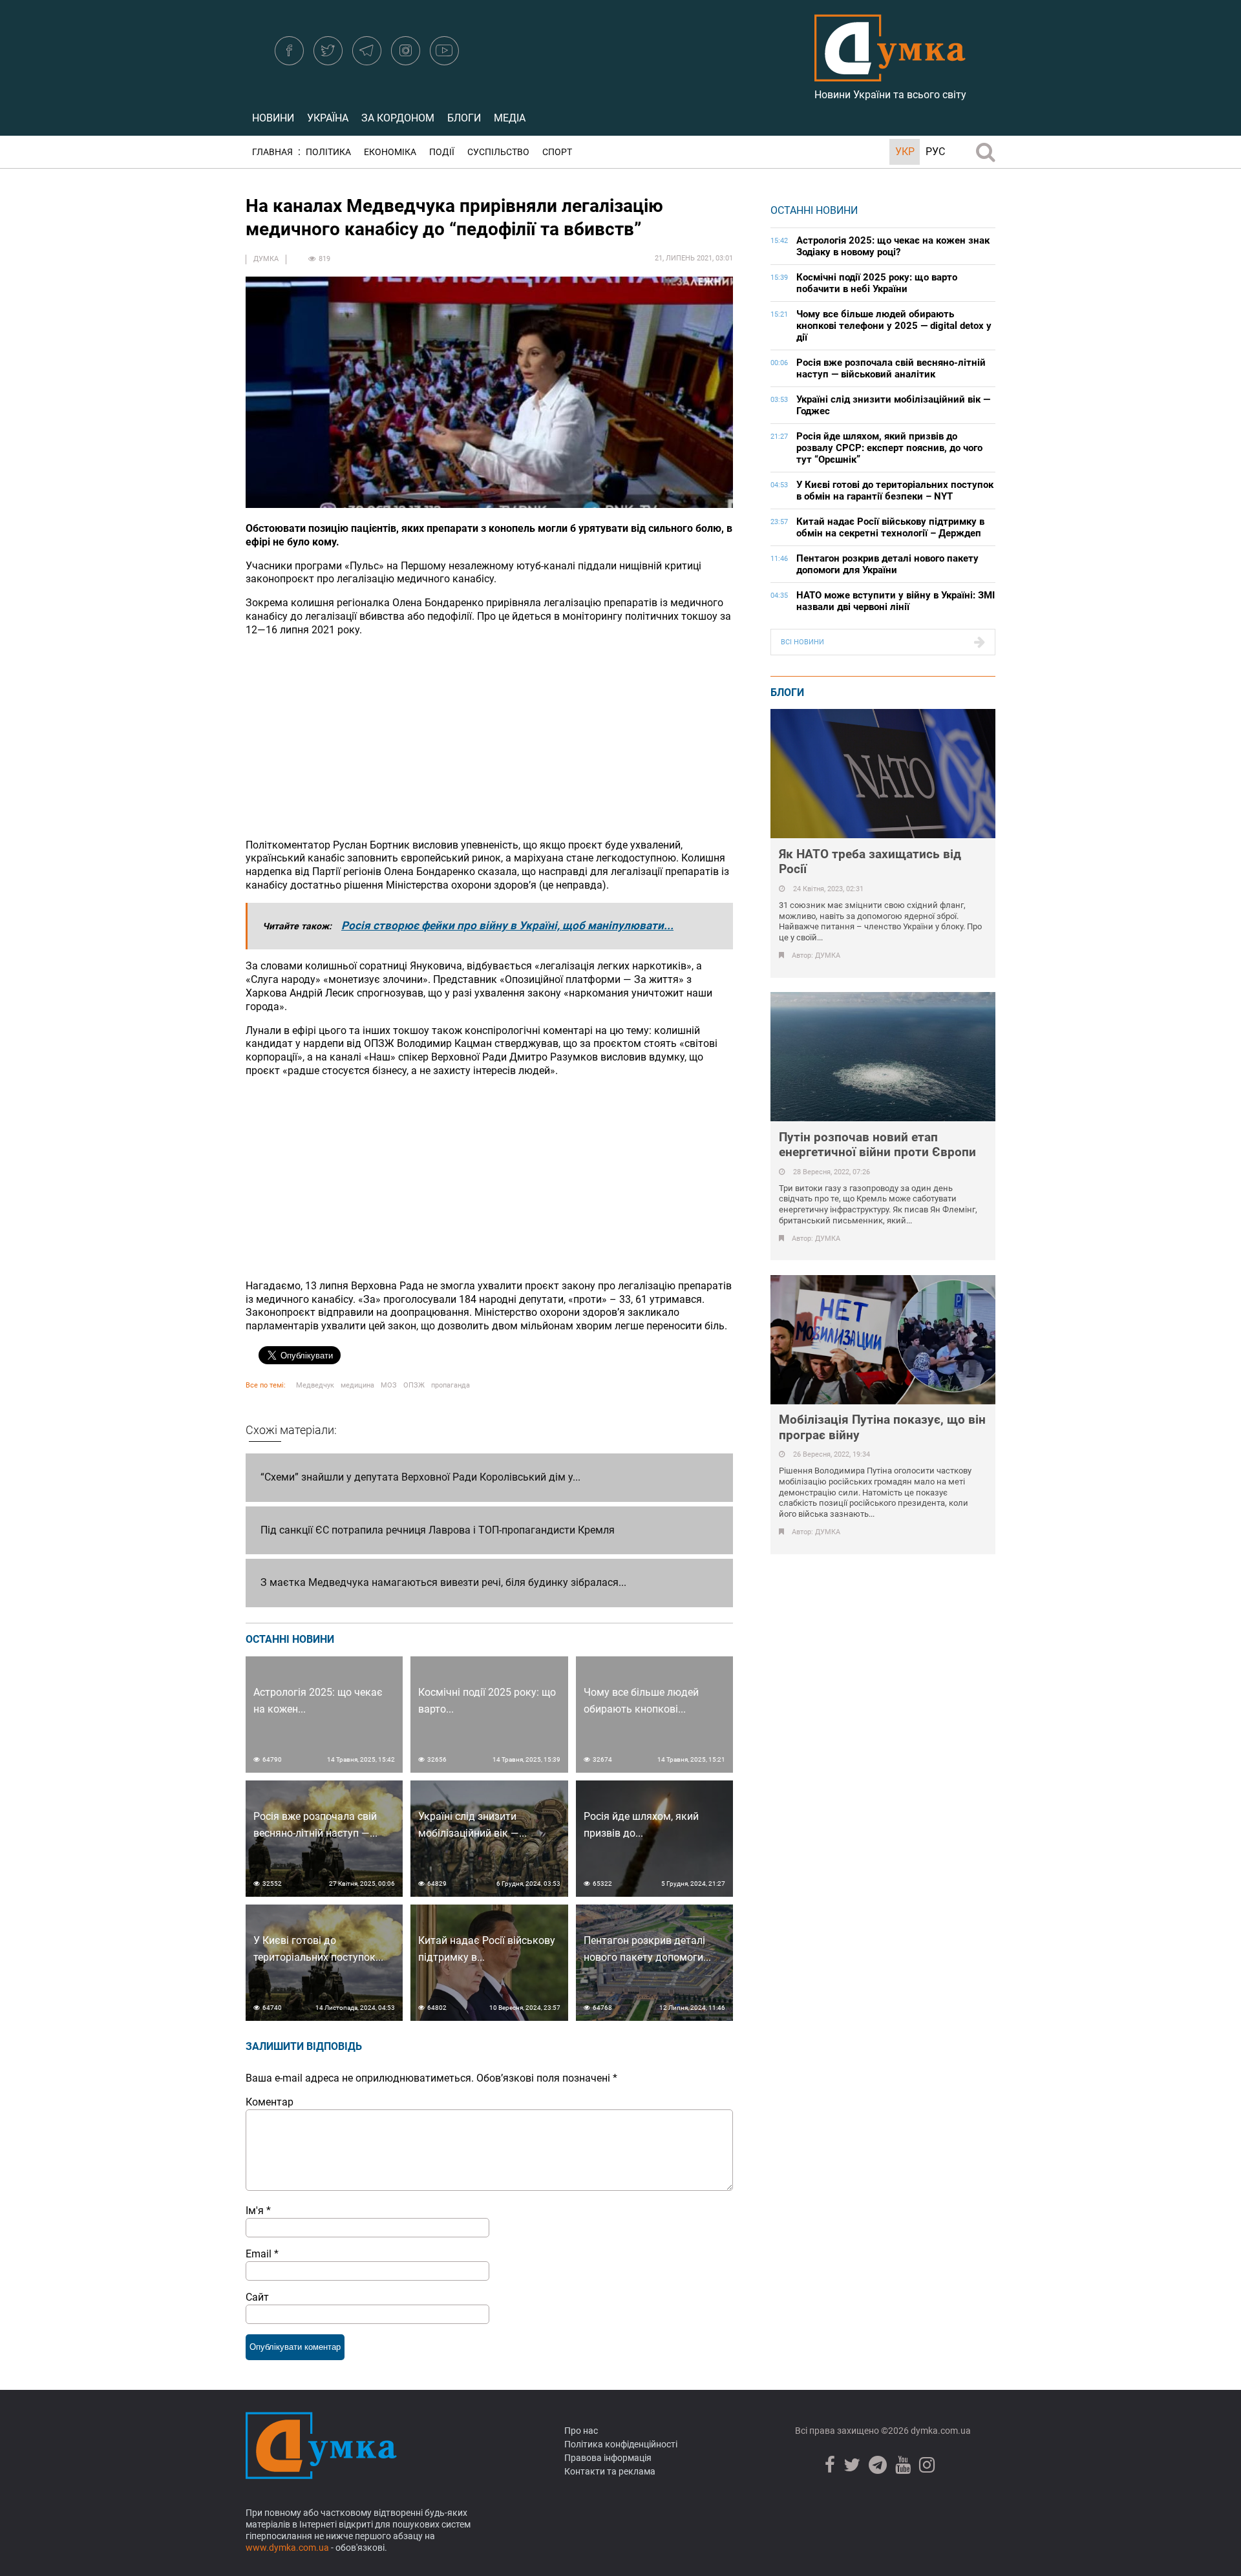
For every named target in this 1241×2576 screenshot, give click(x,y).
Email (262, 2254)
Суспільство (498, 152)
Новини (273, 118)
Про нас (581, 2431)
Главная (272, 152)
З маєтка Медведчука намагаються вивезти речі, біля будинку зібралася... (443, 1582)
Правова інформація (608, 2458)
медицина (357, 1385)
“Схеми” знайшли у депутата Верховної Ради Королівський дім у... (420, 1477)
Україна (328, 118)
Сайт (257, 2297)
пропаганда (451, 1385)
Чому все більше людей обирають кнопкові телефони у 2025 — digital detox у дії (894, 326)
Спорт (557, 152)
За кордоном (398, 118)
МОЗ (389, 1385)
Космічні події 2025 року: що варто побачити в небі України (877, 283)
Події (442, 152)
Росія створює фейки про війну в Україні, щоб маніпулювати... (507, 925)
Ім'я (258, 2211)
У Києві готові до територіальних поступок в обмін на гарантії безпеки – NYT (895, 491)
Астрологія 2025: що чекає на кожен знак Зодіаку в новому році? (893, 246)
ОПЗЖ (414, 1385)
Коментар (270, 2102)
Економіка (390, 152)
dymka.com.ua (940, 2431)
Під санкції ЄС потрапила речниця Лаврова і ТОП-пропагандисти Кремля (438, 1530)
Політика (328, 152)
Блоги (464, 118)
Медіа (510, 118)
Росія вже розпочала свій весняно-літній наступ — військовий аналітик (891, 368)
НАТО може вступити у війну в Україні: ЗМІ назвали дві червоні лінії (896, 601)
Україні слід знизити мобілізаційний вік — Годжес (893, 405)
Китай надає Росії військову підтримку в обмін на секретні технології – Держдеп (890, 527)
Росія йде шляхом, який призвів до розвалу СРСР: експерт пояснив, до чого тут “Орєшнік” (889, 448)
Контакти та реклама (610, 2471)
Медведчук (315, 1385)
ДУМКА (266, 259)
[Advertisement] (489, 738)
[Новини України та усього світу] (890, 74)
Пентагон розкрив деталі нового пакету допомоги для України (887, 564)
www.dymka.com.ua (287, 2548)
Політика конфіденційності (621, 2444)
